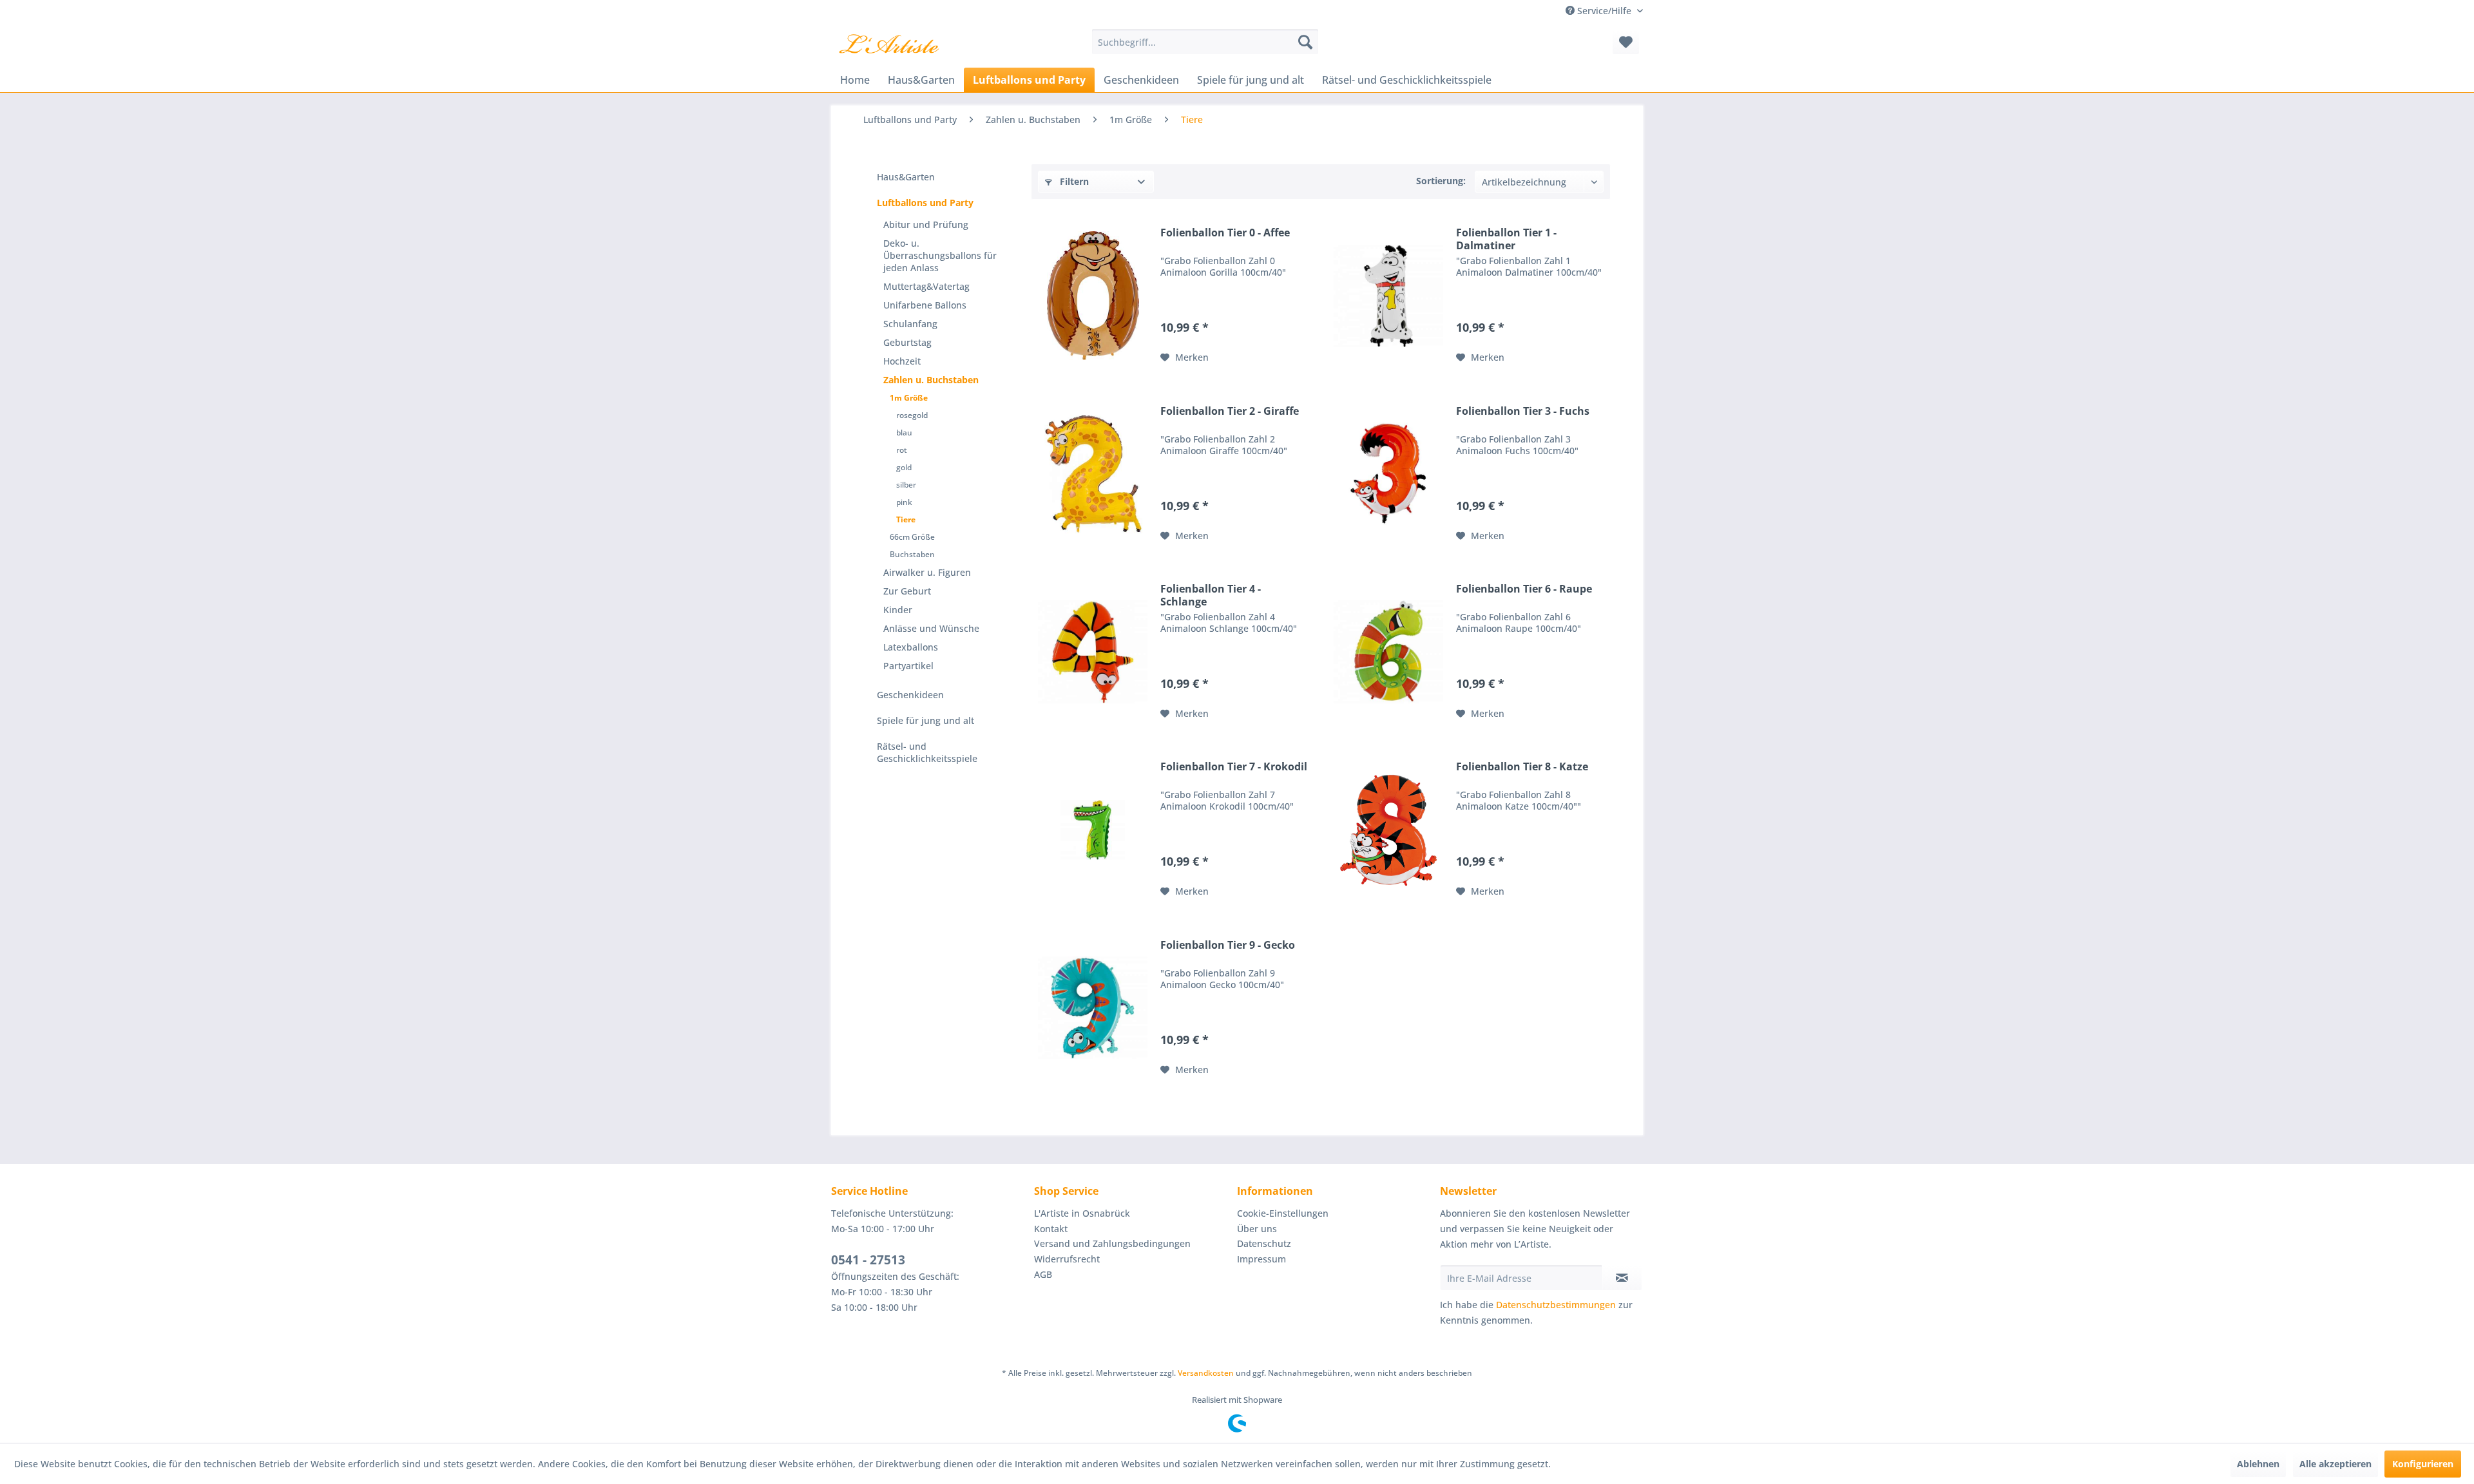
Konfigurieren (2423, 1464)
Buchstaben (912, 554)
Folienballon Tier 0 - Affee (1225, 233)
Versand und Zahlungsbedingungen (1112, 1243)
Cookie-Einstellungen (1283, 1213)
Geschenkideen (910, 695)
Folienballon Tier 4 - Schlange (1211, 595)
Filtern (1073, 181)
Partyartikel (908, 666)
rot (902, 450)
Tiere (906, 519)
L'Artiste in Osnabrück (1082, 1213)
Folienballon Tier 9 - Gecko (1228, 945)
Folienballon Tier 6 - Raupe (1524, 589)
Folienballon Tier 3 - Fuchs (1523, 411)
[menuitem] (1205, 42)
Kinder (898, 610)
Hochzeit (902, 361)
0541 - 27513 (868, 1260)
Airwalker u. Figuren (927, 572)
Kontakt (1051, 1229)
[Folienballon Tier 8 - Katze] (1388, 830)
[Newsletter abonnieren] (1622, 1278)
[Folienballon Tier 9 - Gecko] (1093, 1008)
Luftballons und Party (925, 203)
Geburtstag (907, 342)
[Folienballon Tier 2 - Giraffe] (1093, 474)
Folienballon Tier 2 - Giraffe (1230, 411)
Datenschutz (1264, 1243)
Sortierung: (1441, 181)
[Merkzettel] (1626, 42)
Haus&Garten (906, 177)
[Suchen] (1305, 42)
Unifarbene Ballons (925, 305)
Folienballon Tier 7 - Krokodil (1234, 767)
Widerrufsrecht (1067, 1259)
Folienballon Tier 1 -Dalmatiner (1506, 239)
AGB (1043, 1274)
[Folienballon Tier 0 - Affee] (1093, 296)
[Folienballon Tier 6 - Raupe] (1388, 652)
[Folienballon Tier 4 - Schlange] (1093, 652)
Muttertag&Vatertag (926, 286)
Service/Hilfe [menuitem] (1604, 11)
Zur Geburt (907, 591)
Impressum (1261, 1259)
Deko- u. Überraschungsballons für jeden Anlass (940, 255)
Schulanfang (910, 324)
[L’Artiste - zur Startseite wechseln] (889, 45)
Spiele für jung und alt (925, 720)
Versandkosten (1206, 1373)
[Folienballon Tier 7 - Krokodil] (1093, 830)
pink (904, 502)
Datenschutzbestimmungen (1556, 1305)
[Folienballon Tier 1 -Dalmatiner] (1388, 296)
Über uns (1257, 1229)
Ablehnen (2258, 1464)
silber (906, 485)
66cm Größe (912, 537)
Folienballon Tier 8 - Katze (1522, 767)
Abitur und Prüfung (926, 224)
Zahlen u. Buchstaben (931, 380)
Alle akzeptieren (2335, 1464)
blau (904, 433)
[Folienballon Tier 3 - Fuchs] (1388, 474)
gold (904, 467)
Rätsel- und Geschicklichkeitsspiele (927, 752)
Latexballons (911, 647)
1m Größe (909, 398)
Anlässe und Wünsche (931, 628)
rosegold (912, 415)
